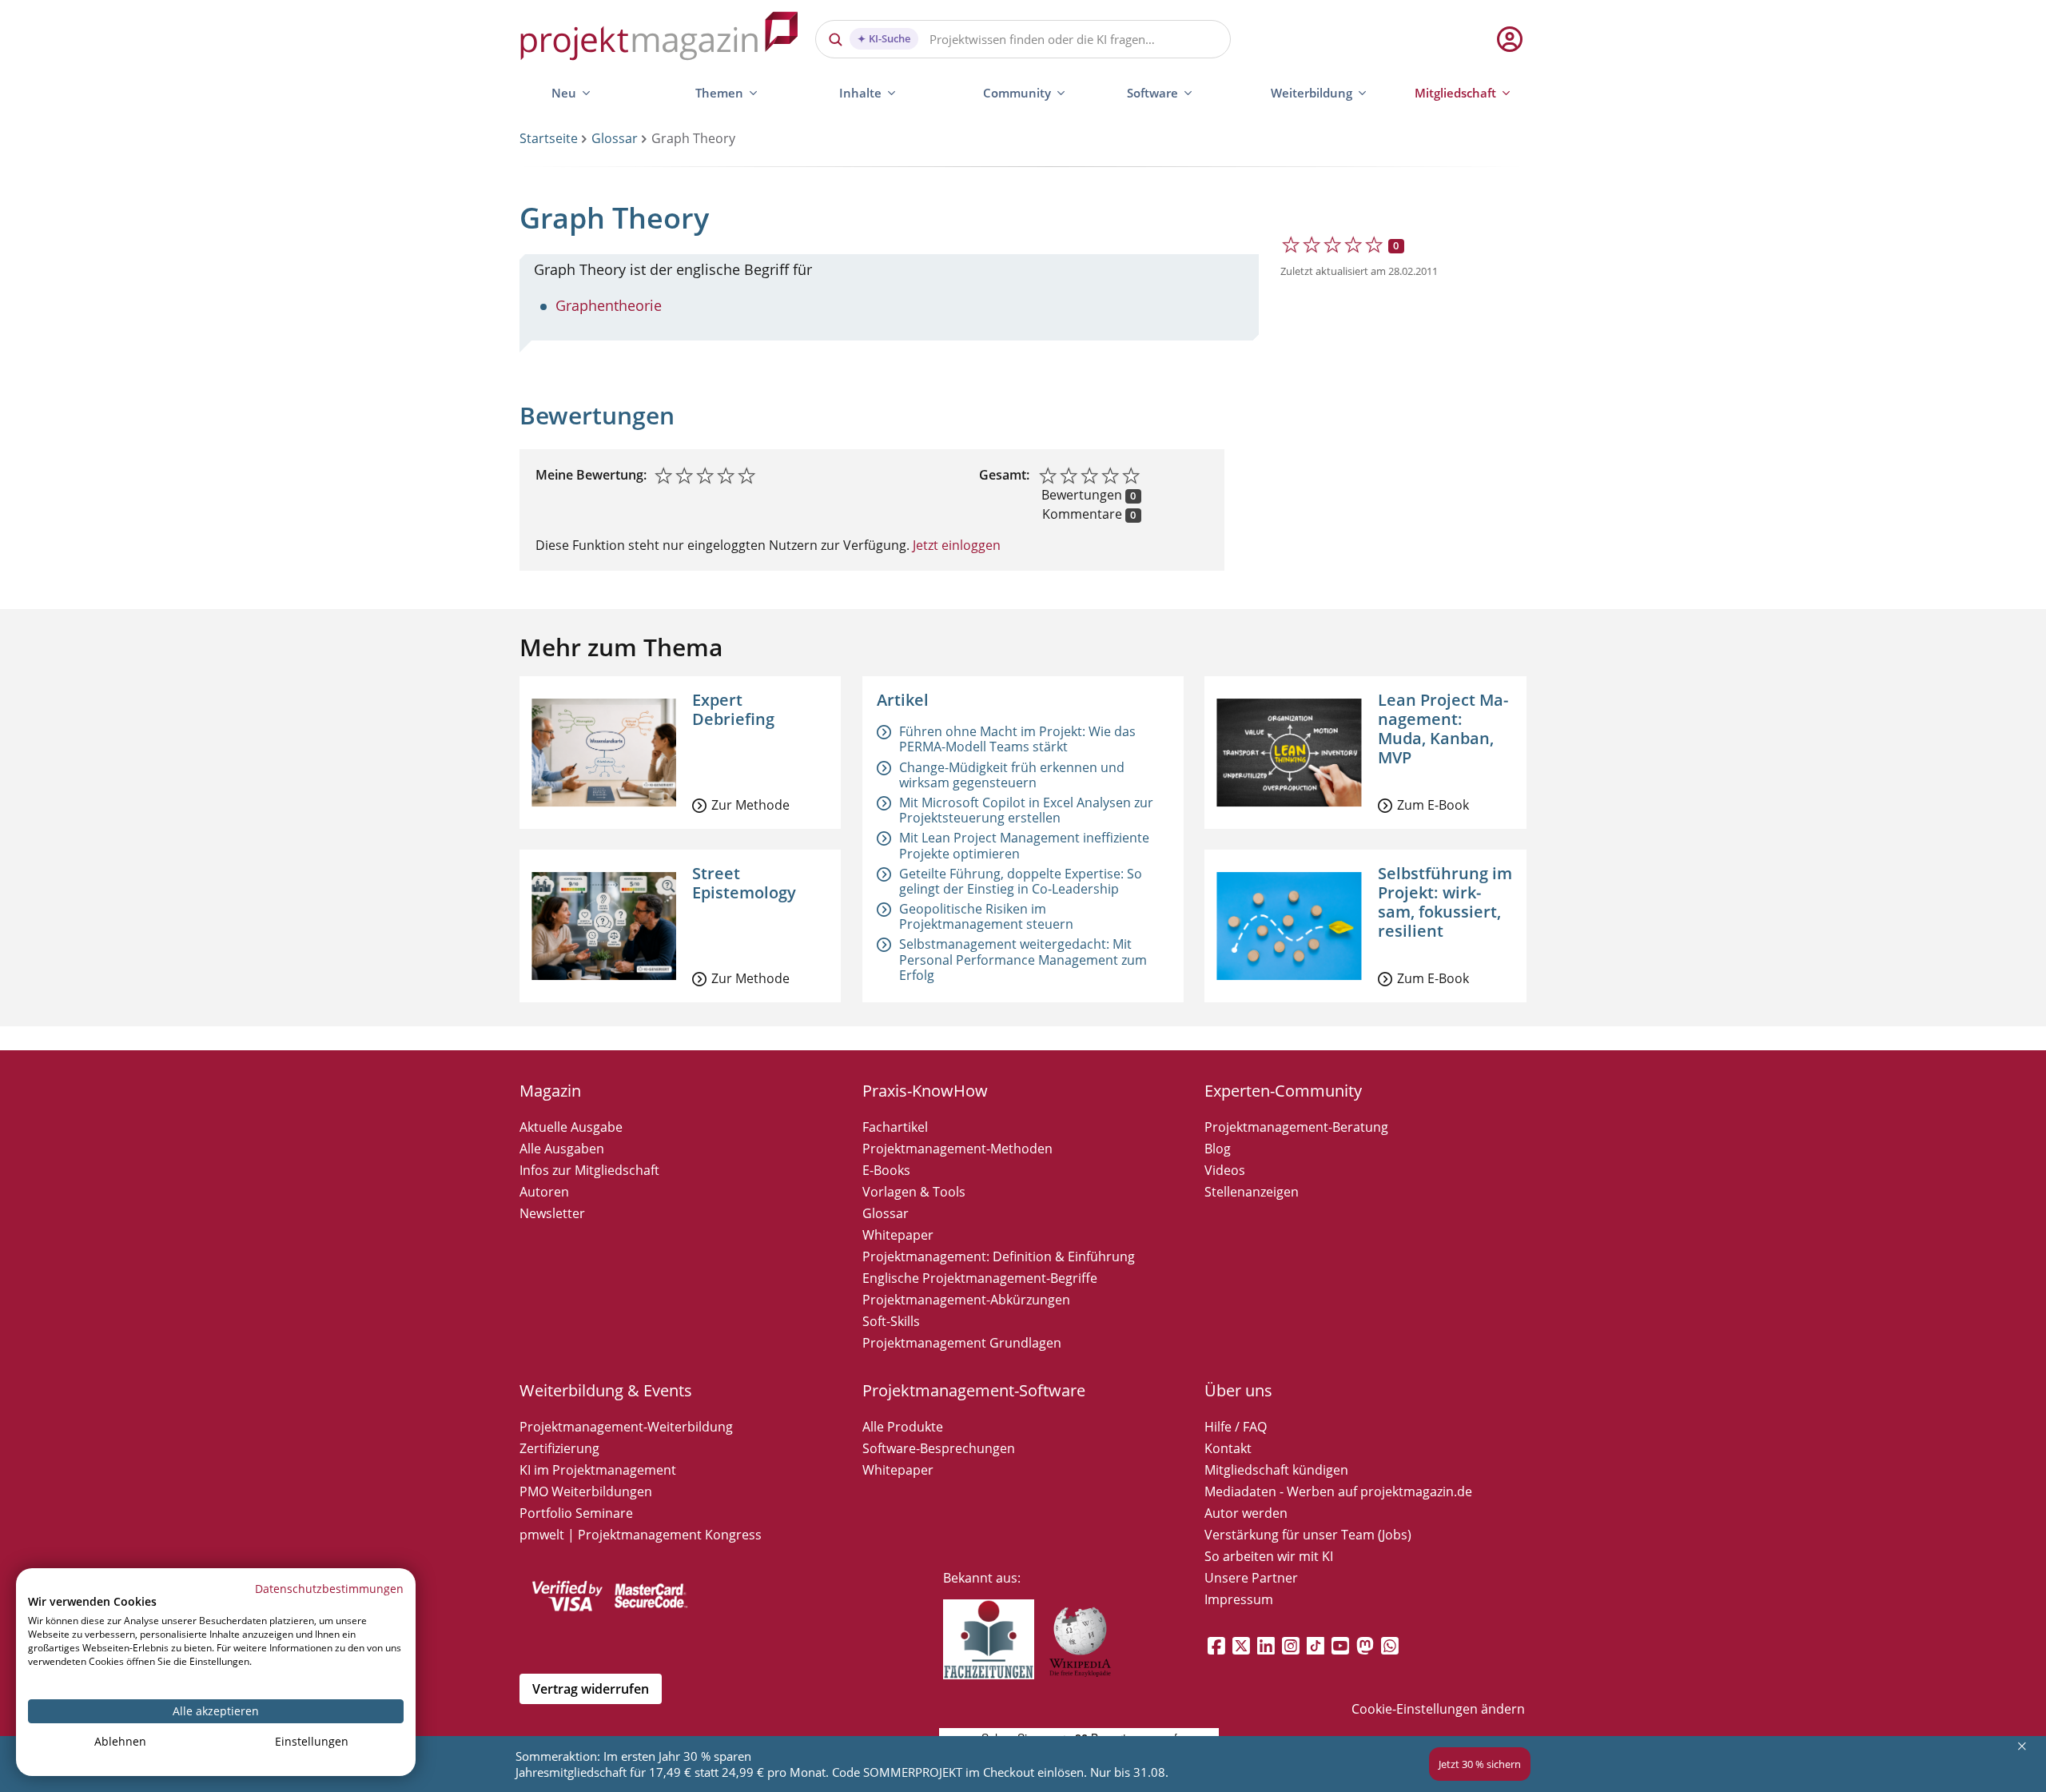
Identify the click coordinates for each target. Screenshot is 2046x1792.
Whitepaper (898, 1235)
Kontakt (1228, 1448)
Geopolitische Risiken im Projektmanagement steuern (986, 916)
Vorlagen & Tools (914, 1192)
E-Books (886, 1170)
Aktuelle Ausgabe (571, 1127)
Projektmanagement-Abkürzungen (966, 1300)
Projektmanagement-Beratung (1296, 1127)
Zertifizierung (559, 1448)
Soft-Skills (891, 1321)
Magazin (550, 1091)
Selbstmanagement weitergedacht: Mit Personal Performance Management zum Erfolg (1023, 959)
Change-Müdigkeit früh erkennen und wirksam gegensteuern (1012, 775)
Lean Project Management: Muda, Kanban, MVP (1443, 729)
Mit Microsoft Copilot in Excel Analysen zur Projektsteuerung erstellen (1026, 810)
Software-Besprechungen (939, 1448)
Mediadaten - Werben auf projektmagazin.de (1338, 1491)
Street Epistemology (744, 883)
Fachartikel (895, 1127)
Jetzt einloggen (955, 545)
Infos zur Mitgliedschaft (589, 1170)
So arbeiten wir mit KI (1269, 1556)
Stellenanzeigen (1252, 1192)
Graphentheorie (609, 305)
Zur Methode (750, 805)
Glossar (615, 138)
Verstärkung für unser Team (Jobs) (1308, 1535)
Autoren (544, 1192)
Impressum (1239, 1599)
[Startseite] (659, 39)
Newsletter (552, 1213)
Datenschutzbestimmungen (329, 1589)
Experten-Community (1283, 1091)
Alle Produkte (903, 1427)
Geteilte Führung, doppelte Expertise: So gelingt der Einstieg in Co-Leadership (1021, 881)
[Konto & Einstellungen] (1509, 39)
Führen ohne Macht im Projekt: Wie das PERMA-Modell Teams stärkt (1017, 739)
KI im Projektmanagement (598, 1470)
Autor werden (1246, 1513)
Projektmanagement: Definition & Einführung (999, 1256)
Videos (1225, 1170)
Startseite (549, 138)
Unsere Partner (1251, 1578)
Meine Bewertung (589, 475)
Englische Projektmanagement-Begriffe (980, 1278)
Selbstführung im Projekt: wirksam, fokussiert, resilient (1445, 902)
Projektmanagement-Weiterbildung (626, 1427)
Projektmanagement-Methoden (957, 1149)
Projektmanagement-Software (974, 1390)
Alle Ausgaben (562, 1149)
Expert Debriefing (733, 709)
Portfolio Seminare (576, 1513)
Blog (1218, 1149)
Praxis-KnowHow (925, 1091)
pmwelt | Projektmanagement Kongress (641, 1535)
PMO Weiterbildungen (586, 1491)
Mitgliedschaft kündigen (1276, 1470)
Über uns (1238, 1390)
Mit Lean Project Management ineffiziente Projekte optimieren (1024, 845)
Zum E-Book (1433, 805)
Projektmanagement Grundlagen (962, 1343)
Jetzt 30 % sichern (1480, 1764)
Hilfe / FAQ (1236, 1427)
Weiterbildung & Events (606, 1390)
